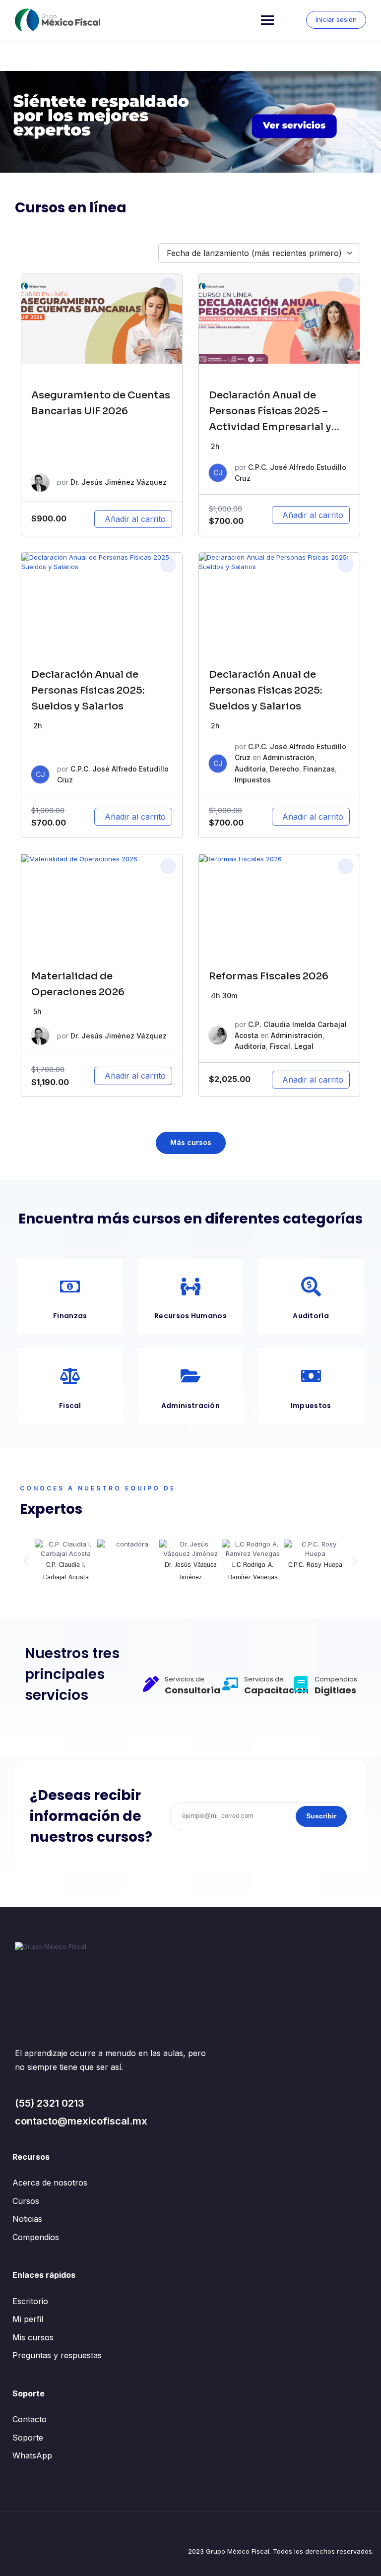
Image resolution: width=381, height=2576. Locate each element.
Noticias (27, 2219)
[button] (26, 1562)
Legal (304, 1046)
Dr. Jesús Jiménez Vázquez (119, 482)
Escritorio (30, 2301)
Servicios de (185, 1679)
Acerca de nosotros (50, 2183)
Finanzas (319, 769)
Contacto (30, 2419)
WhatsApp (32, 2455)
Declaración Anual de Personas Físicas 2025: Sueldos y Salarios (88, 690)
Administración (289, 757)
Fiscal (280, 1046)
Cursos (26, 2201)
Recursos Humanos (190, 1316)
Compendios (36, 2237)
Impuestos (253, 780)
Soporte (28, 2438)
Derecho (285, 769)
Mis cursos (33, 2337)
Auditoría (250, 769)
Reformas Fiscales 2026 (269, 976)
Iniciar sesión (336, 19)
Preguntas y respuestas (57, 2355)
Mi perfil (28, 2319)
